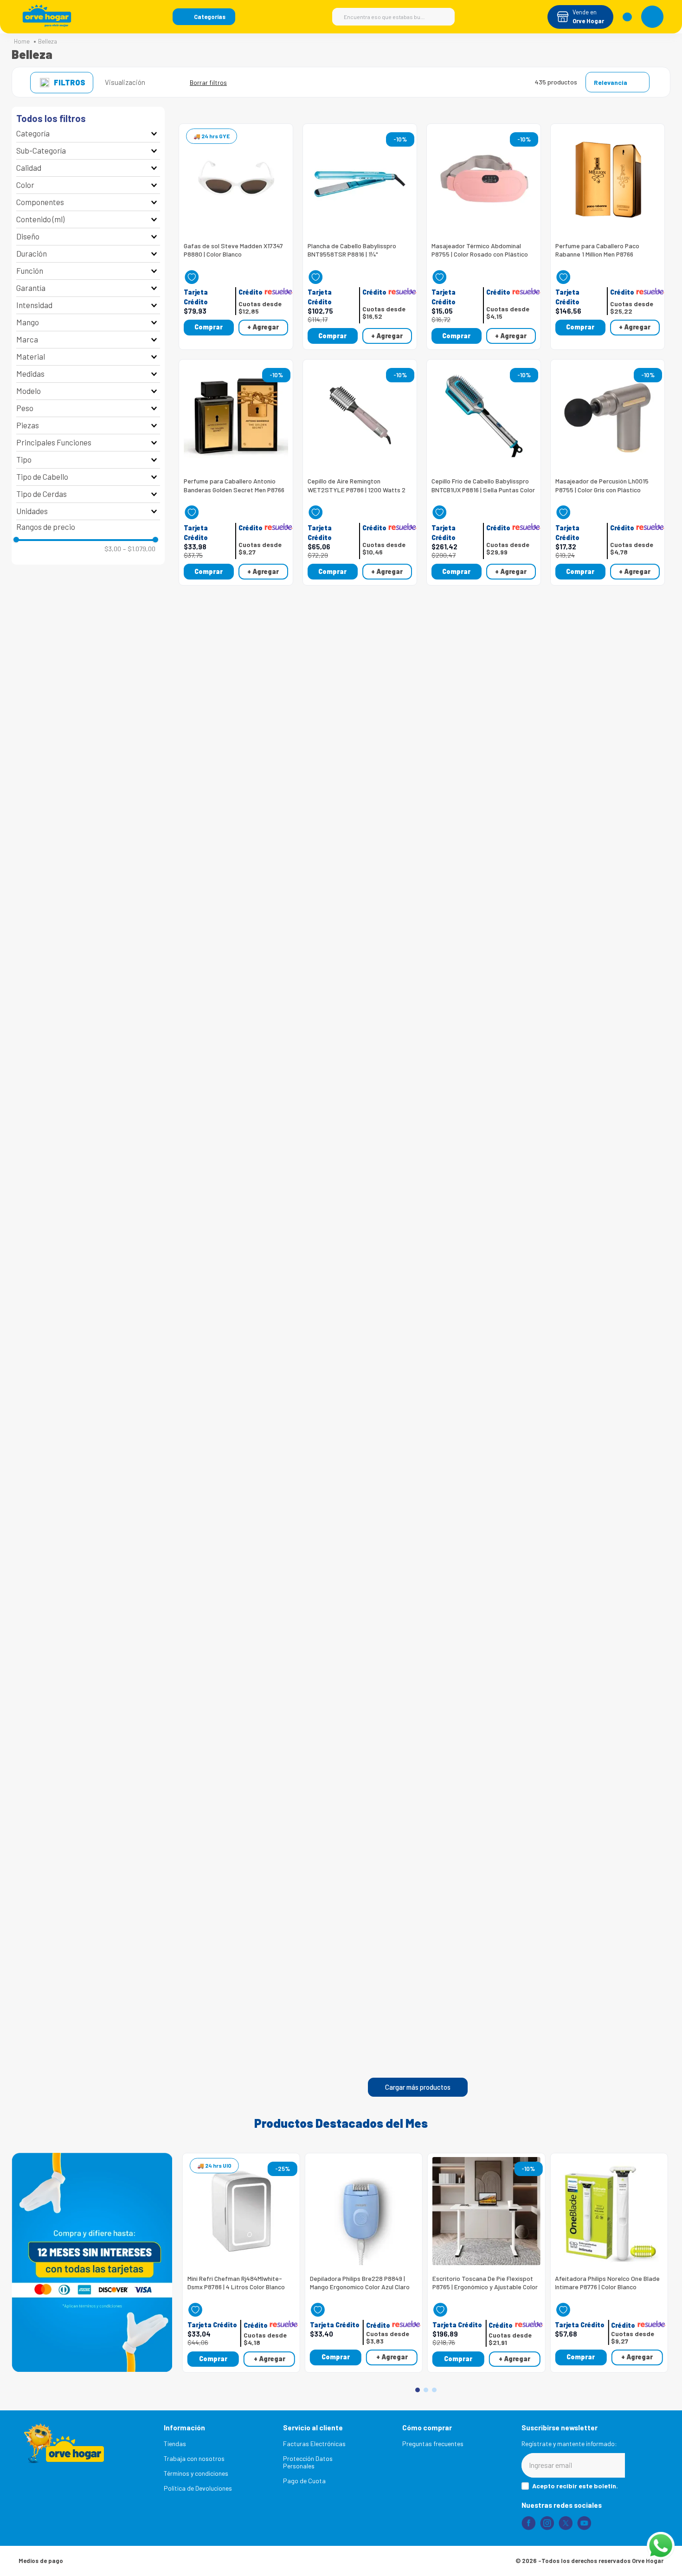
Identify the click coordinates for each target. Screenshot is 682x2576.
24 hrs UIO (218, 2165)
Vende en (585, 12)
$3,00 (113, 549)
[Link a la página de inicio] (22, 42)
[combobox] (393, 17)
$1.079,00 (139, 549)
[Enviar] (644, 2465)
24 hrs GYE (216, 136)
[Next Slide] (659, 2252)
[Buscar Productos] (443, 17)
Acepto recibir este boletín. (575, 2486)
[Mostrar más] (418, 2087)
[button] (204, 17)
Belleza (48, 42)
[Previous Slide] (193, 2252)
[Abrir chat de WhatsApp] (661, 2546)
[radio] (158, 82)
